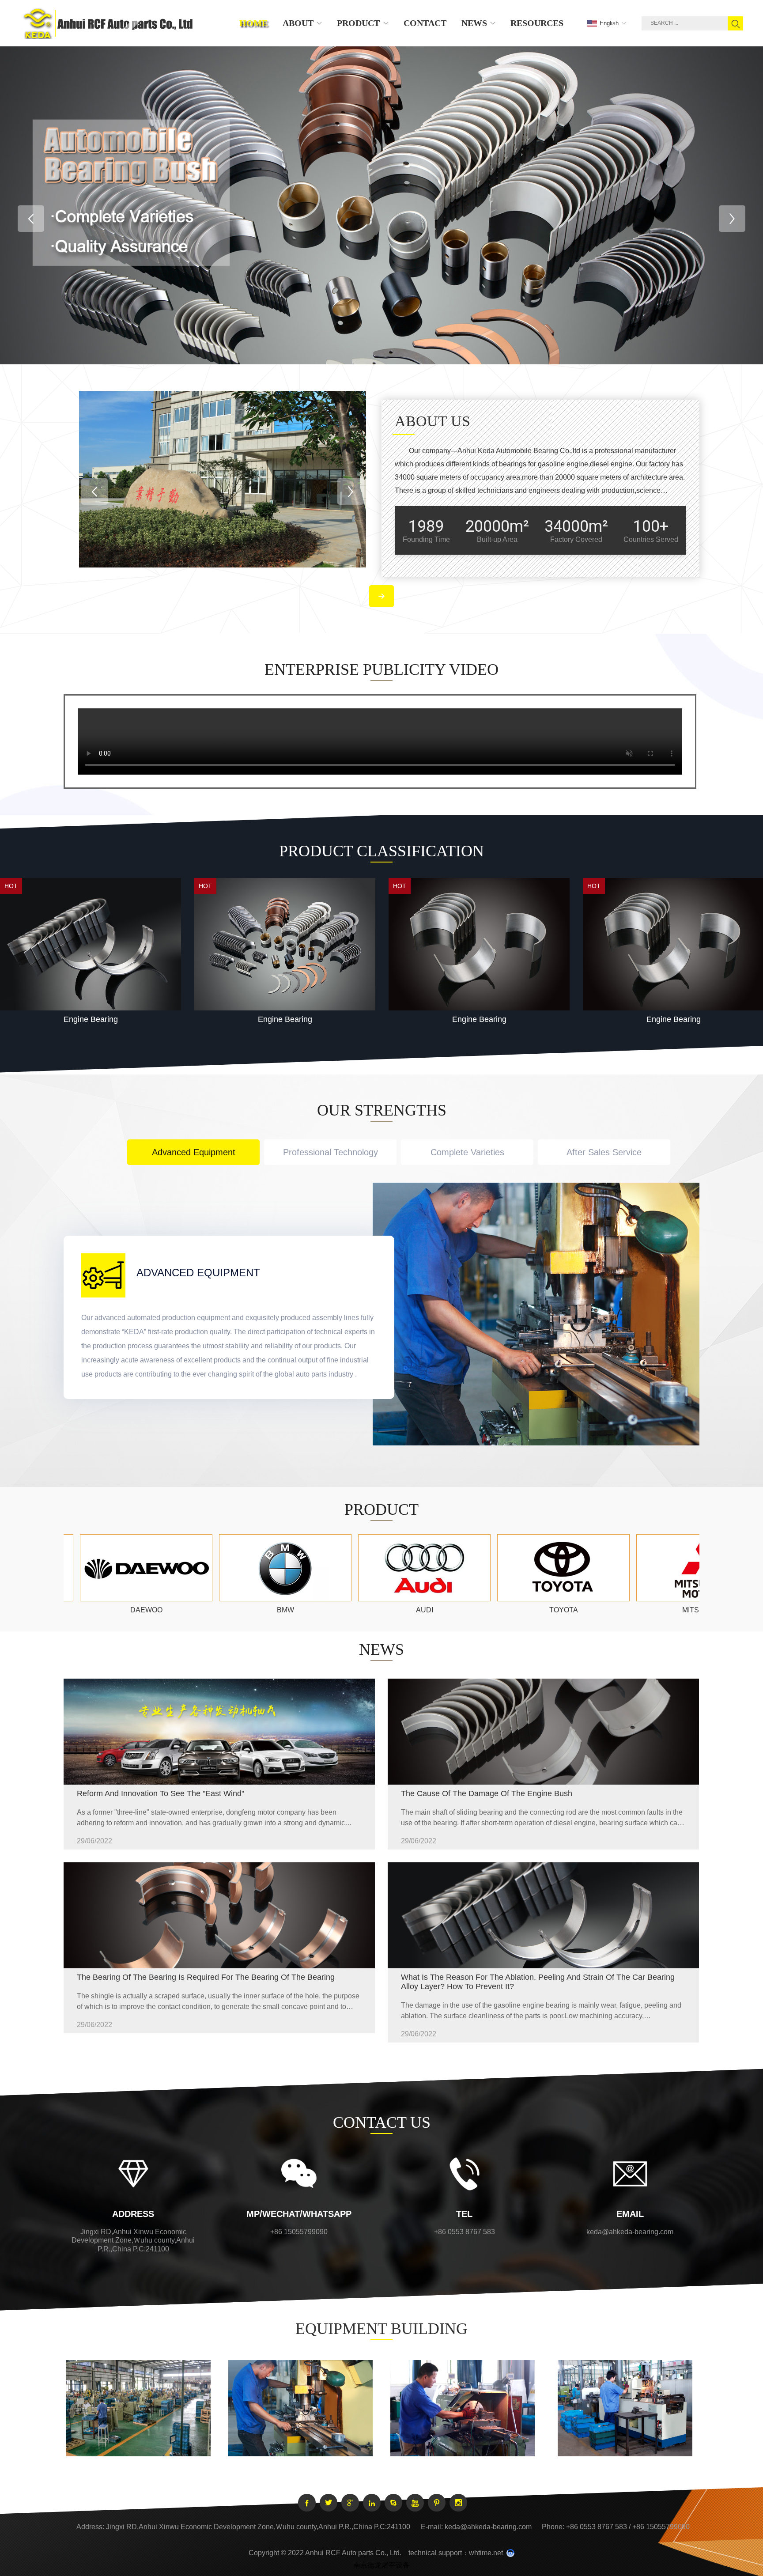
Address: (90, 2527)
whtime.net (486, 2553)
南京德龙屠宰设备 (381, 2565)
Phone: (553, 2527)
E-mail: (432, 2527)
